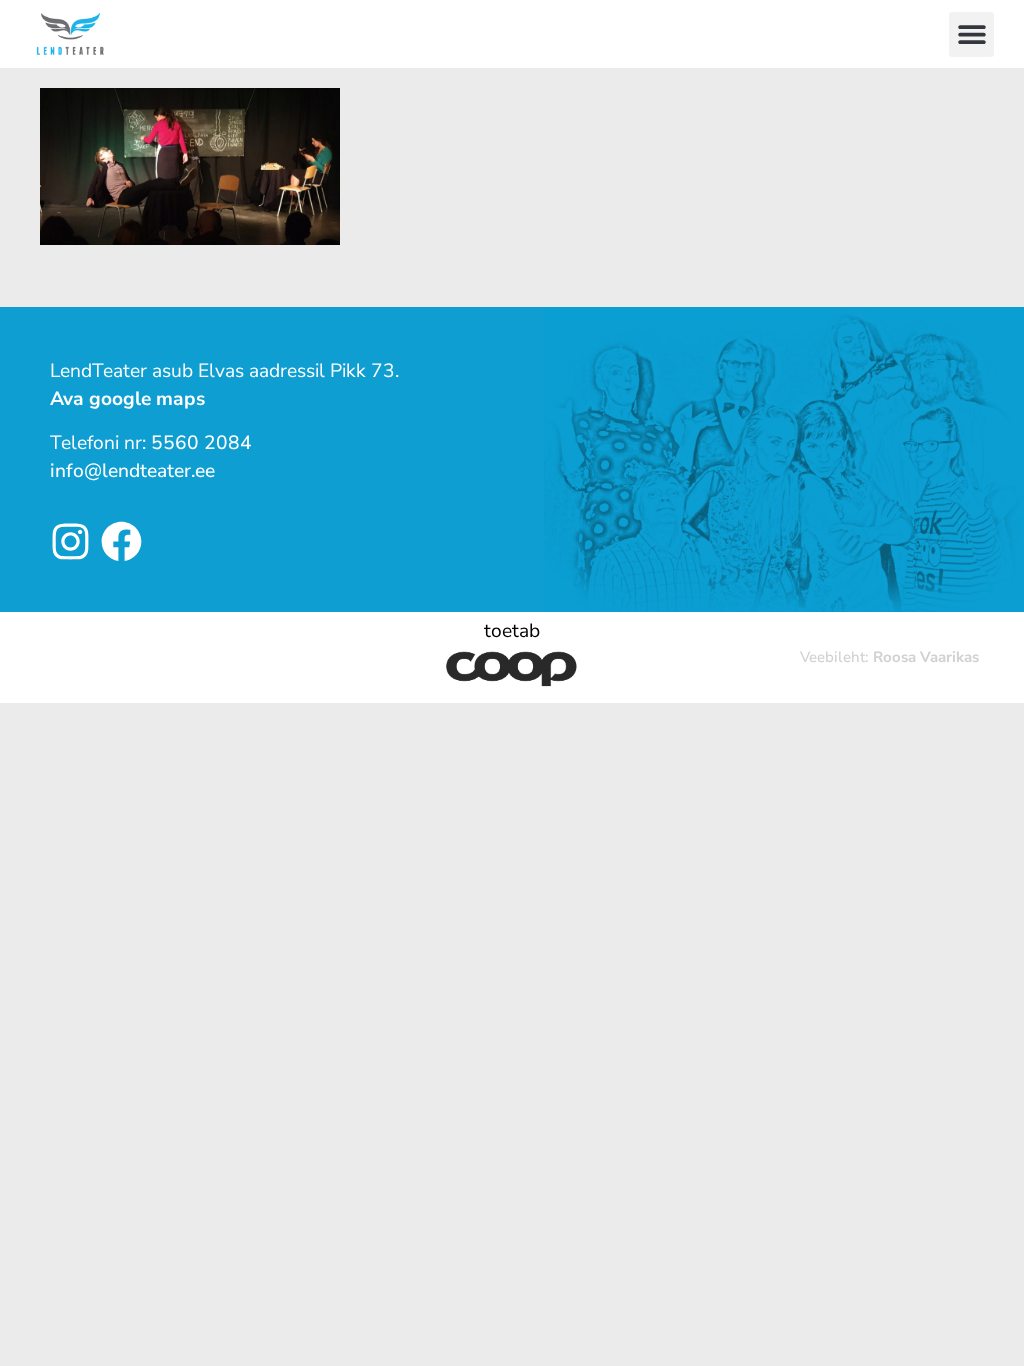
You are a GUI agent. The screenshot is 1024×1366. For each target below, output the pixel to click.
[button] (971, 34)
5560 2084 (201, 443)
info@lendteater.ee (132, 471)
